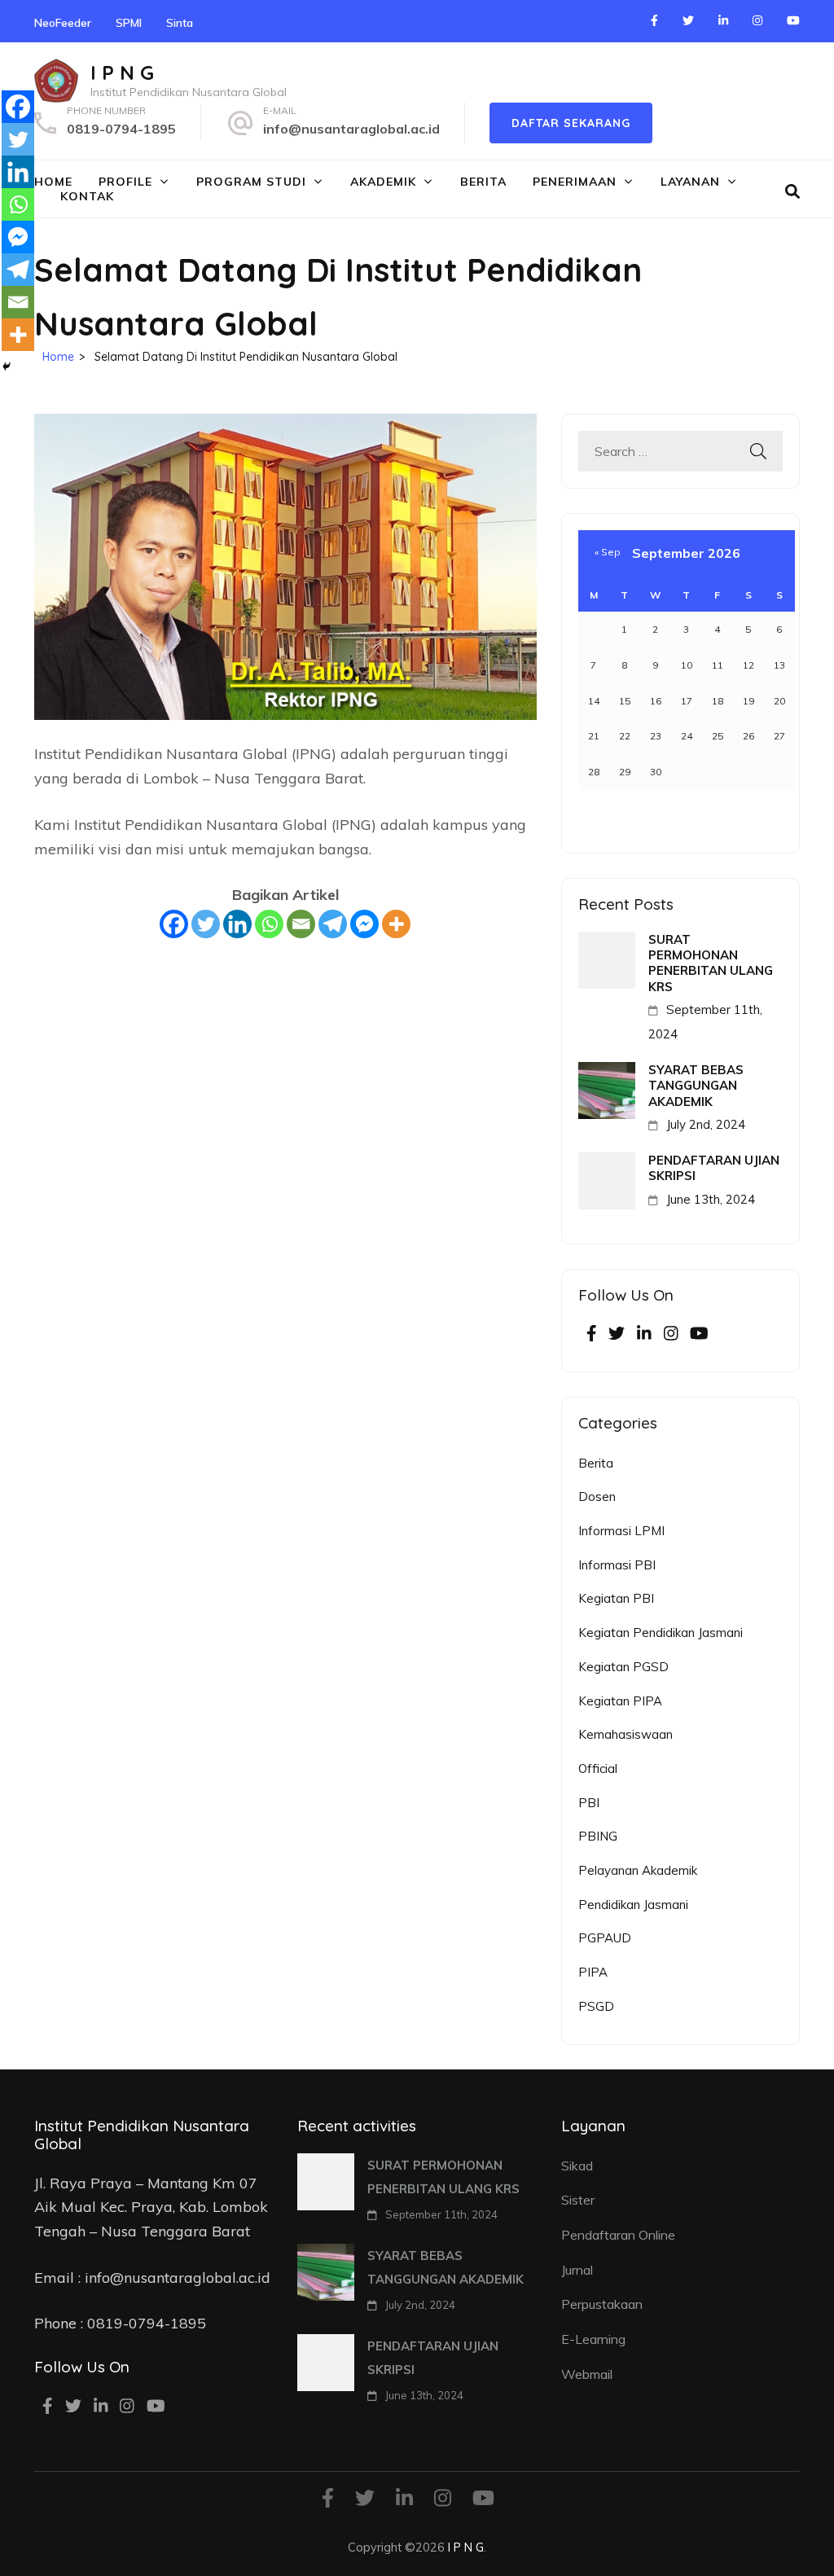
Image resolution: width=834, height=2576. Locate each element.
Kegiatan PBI (616, 1598)
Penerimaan (575, 182)
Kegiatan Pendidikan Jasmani (661, 1632)
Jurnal (577, 2270)
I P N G (122, 72)
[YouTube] (793, 20)
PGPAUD (605, 1938)
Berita (483, 182)
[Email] (301, 924)
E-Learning (593, 2339)
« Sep (608, 552)
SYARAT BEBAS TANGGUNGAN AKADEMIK (696, 1086)
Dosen (597, 1496)
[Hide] (7, 366)
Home (53, 182)
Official (598, 1769)
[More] (396, 924)
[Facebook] (654, 20)
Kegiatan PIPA (620, 1701)
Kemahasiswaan (625, 1734)
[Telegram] (333, 924)
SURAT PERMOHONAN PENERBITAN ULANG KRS (711, 963)
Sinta (180, 23)
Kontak (87, 196)
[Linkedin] (237, 924)
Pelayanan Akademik (638, 1870)
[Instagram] (757, 20)
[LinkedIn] (723, 20)
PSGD (596, 2006)
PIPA (593, 1972)
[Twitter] (688, 20)
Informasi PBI (617, 1565)
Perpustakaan (602, 2304)
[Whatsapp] (269, 924)
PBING (598, 1836)
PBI (589, 1803)
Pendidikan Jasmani (633, 1905)
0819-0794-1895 (121, 129)
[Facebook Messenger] (364, 924)
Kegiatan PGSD (623, 1667)
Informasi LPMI (621, 1531)
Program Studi (251, 182)
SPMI (129, 23)
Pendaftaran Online (618, 2235)
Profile (125, 182)
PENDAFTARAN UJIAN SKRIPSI (714, 1168)
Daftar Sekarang (571, 123)
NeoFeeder (63, 23)
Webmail (587, 2374)
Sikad (577, 2166)
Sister (578, 2200)
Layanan (690, 182)
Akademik (383, 182)
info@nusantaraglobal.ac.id (351, 129)
